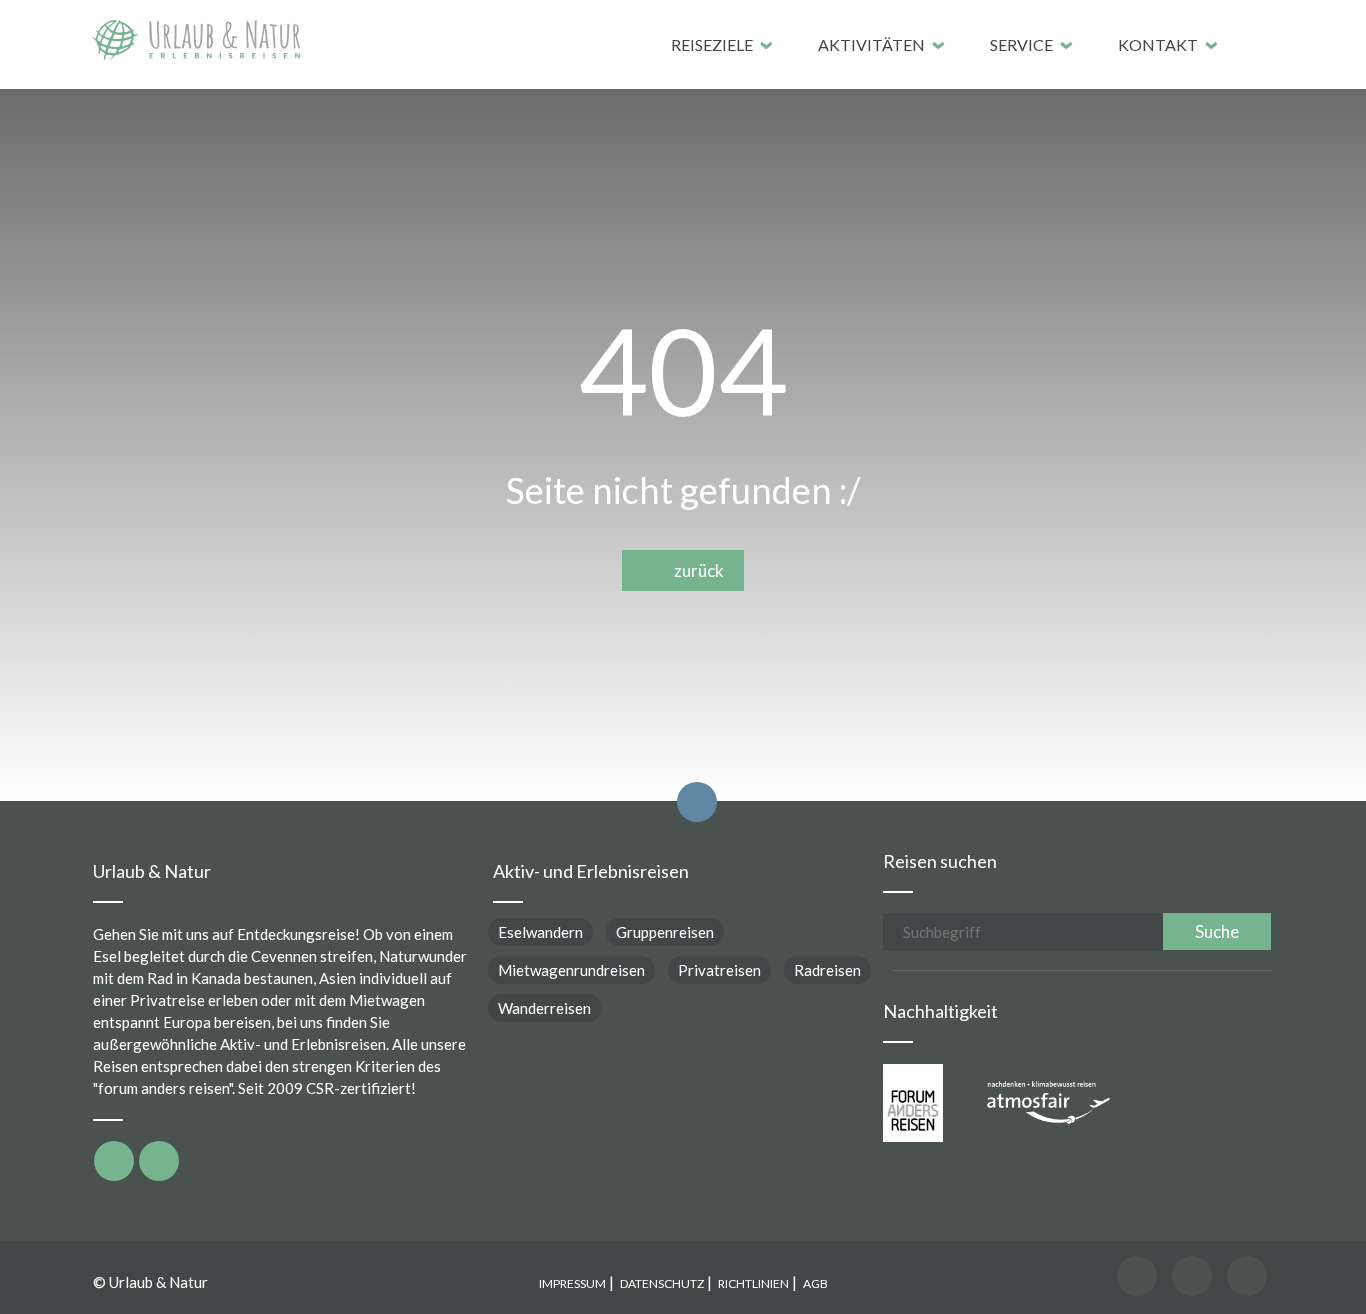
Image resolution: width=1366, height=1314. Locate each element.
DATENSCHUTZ (662, 1283)
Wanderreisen (544, 1008)
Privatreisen (719, 970)
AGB (815, 1283)
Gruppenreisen (665, 932)
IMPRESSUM (572, 1283)
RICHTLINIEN (753, 1283)
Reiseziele (712, 44)
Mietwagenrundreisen (571, 970)
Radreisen (827, 970)
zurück (694, 570)
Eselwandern (540, 932)
